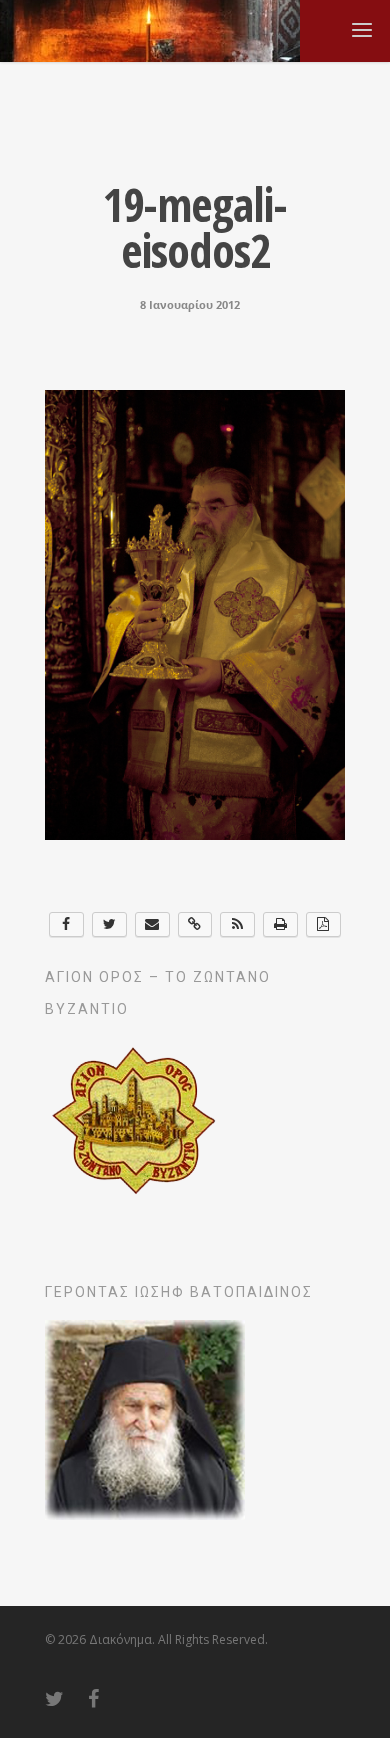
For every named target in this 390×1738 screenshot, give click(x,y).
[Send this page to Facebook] (66, 924)
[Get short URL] (195, 924)
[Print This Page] (280, 924)
